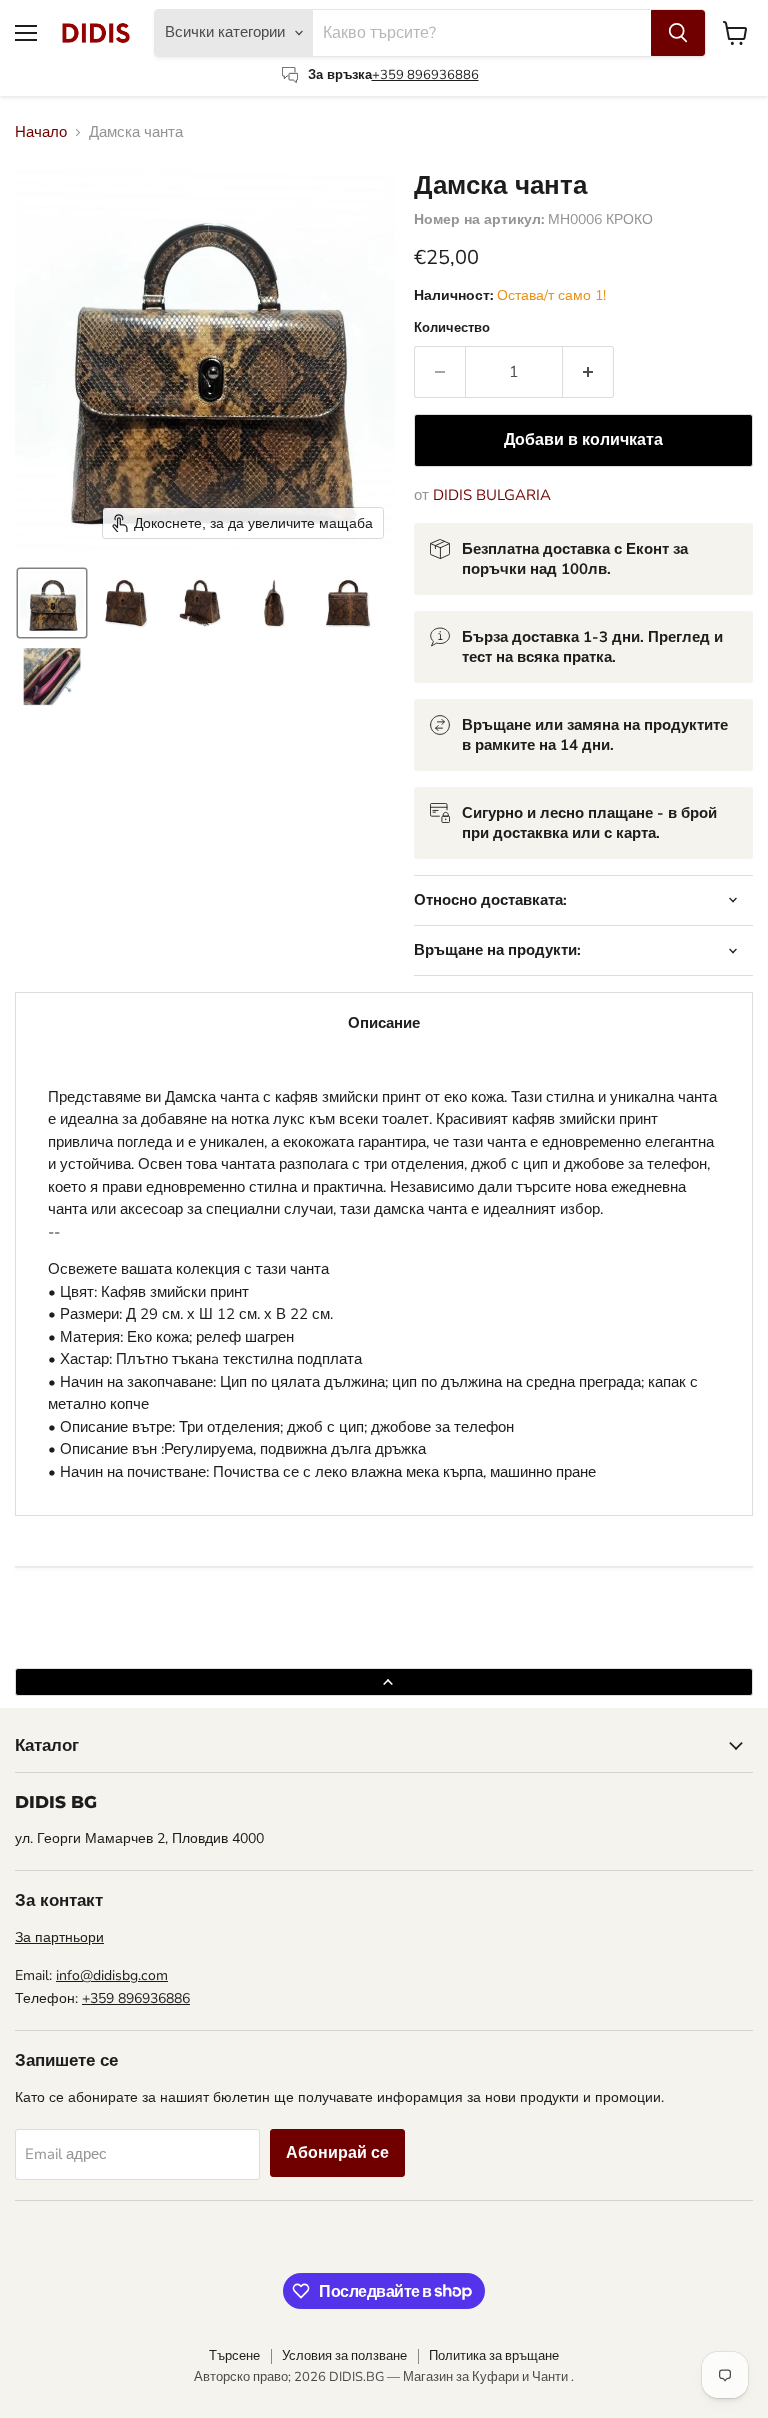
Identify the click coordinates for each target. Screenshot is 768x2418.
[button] (52, 603)
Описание (384, 1023)
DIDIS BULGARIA (492, 495)
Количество (452, 328)
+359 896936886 (425, 75)
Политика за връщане (494, 2356)
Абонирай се (337, 2153)
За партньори (59, 1937)
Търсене (234, 2356)
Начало (41, 132)
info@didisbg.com (112, 1975)
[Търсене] (678, 33)
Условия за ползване (344, 2356)
